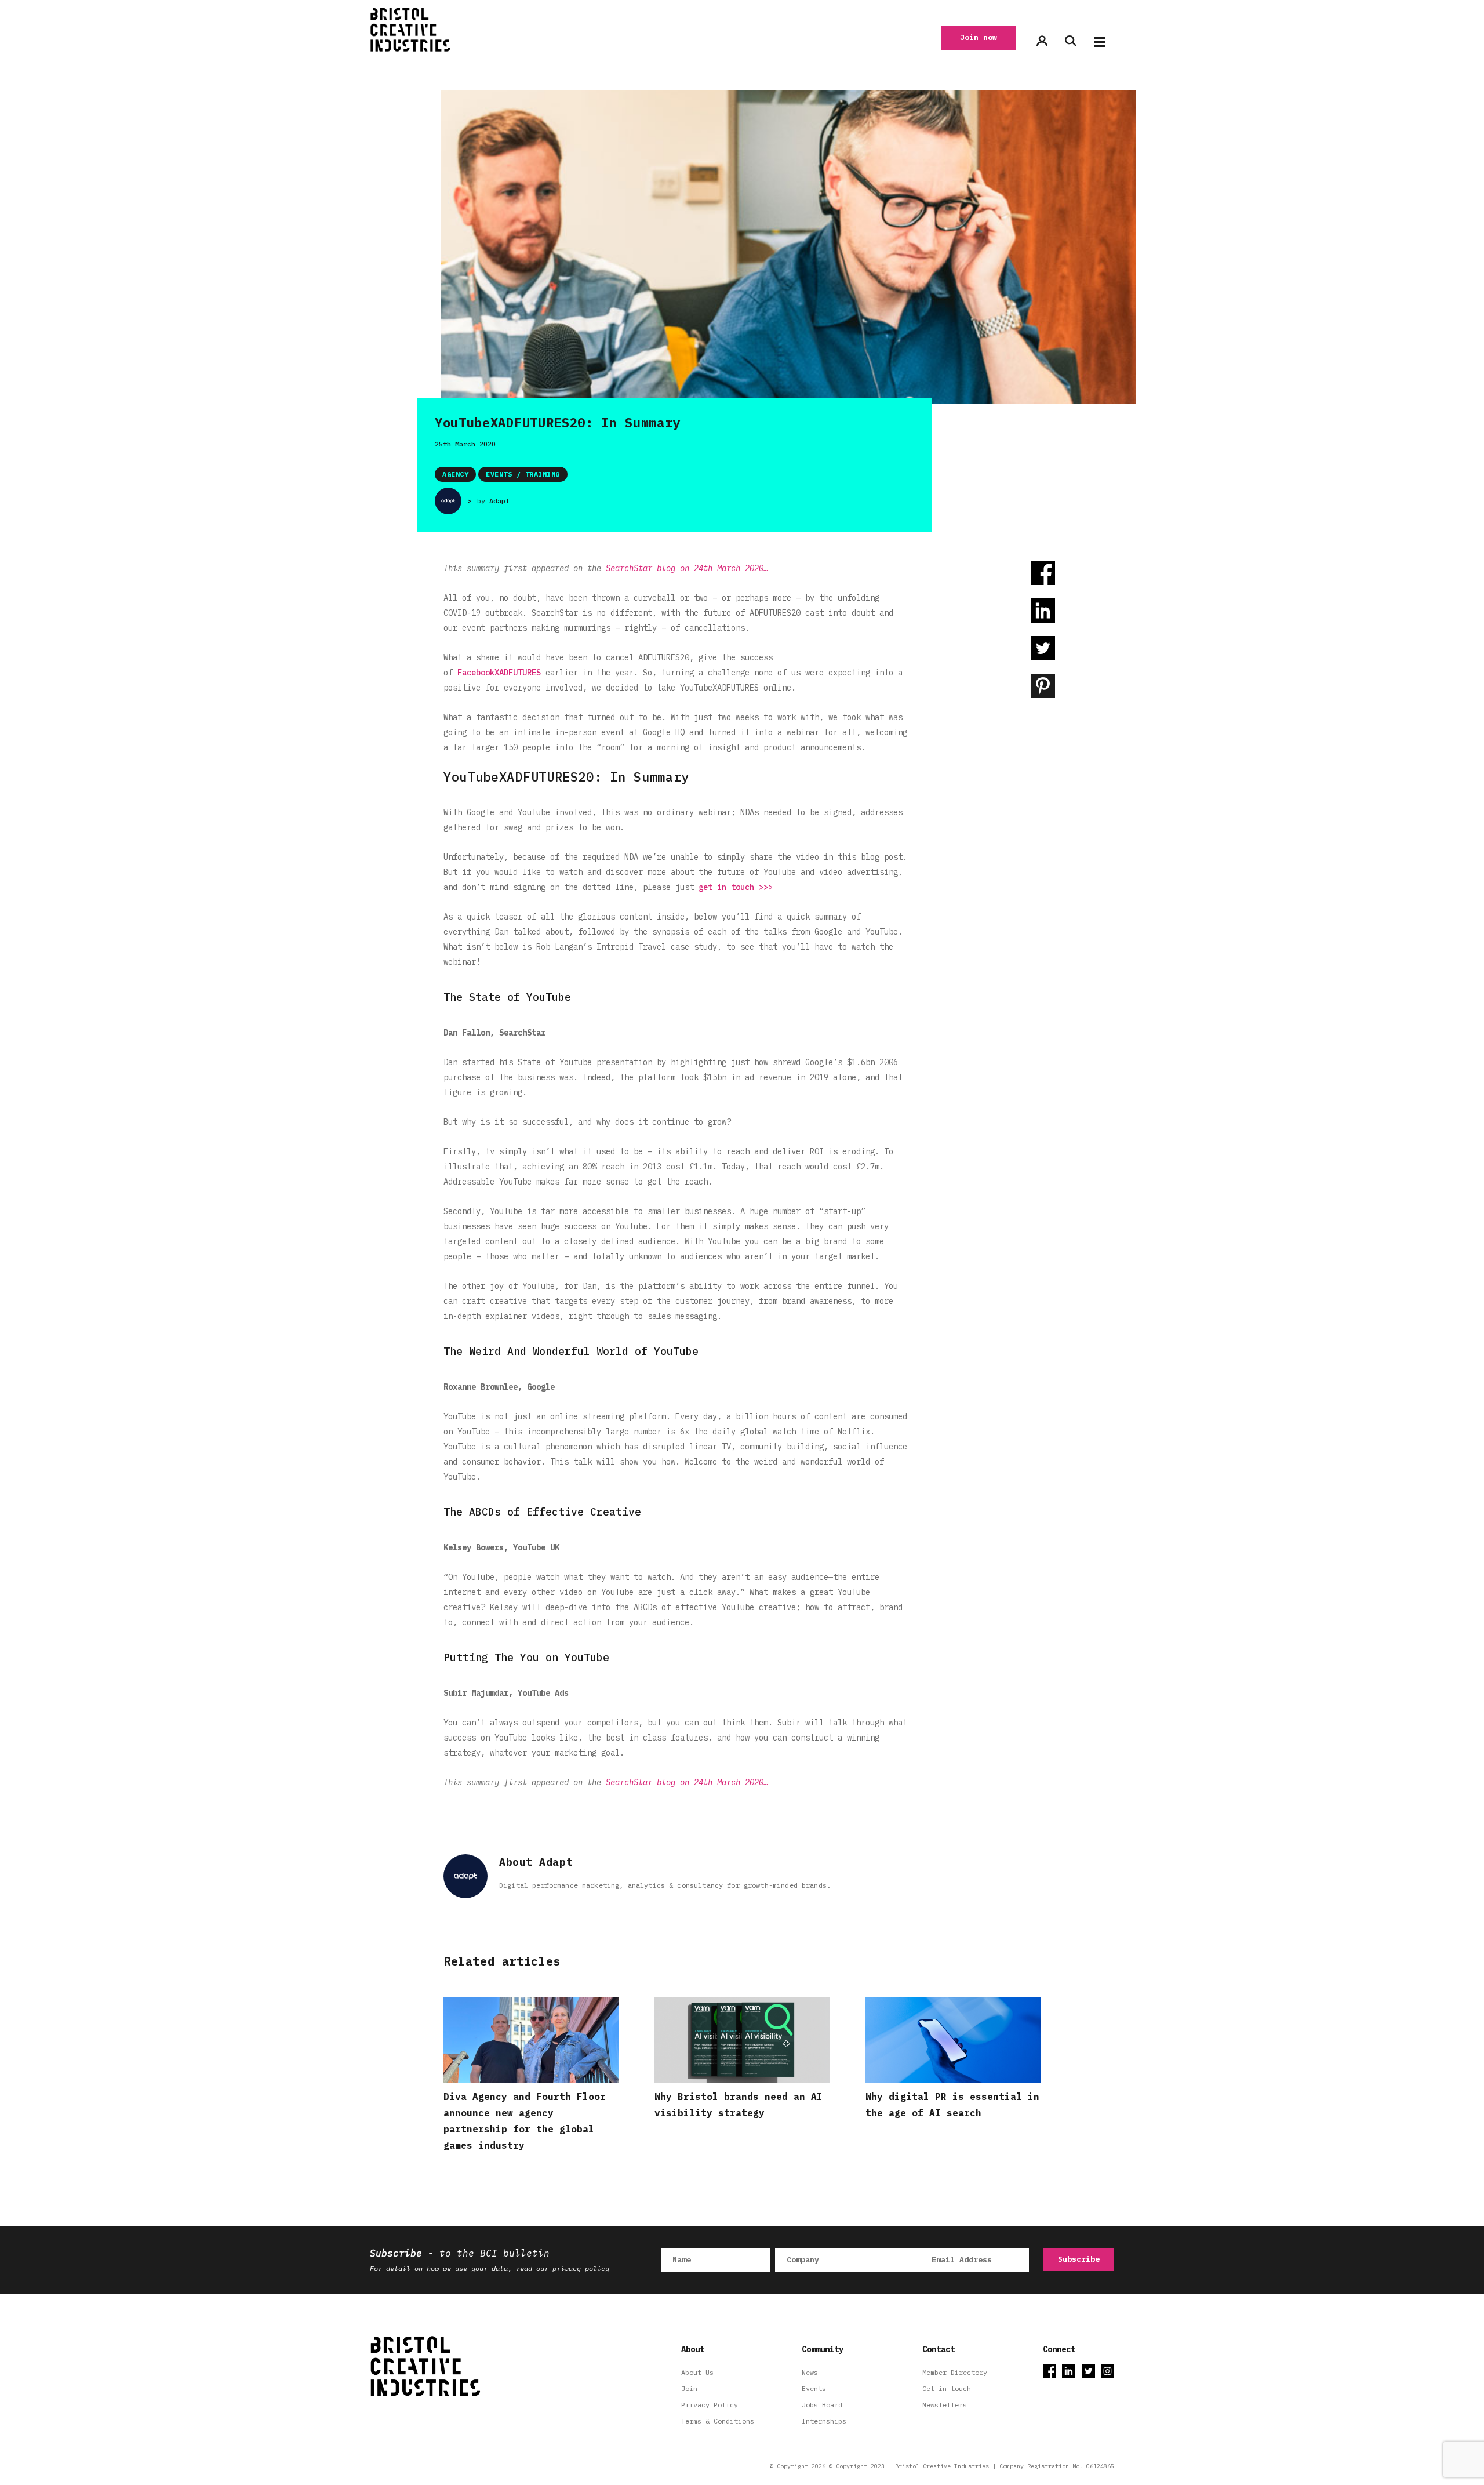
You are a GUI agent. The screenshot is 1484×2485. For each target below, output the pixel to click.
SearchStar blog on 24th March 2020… (687, 568)
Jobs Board (822, 2405)
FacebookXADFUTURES (499, 673)
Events (814, 2388)
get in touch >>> (736, 887)
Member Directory (955, 2372)
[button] (1100, 42)
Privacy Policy (710, 2405)
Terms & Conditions (718, 2421)
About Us (697, 2372)
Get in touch (947, 2388)
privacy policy (581, 2268)
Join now (979, 37)
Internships (824, 2421)
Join (689, 2388)
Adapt (499, 501)
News (810, 2372)
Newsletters (945, 2405)
